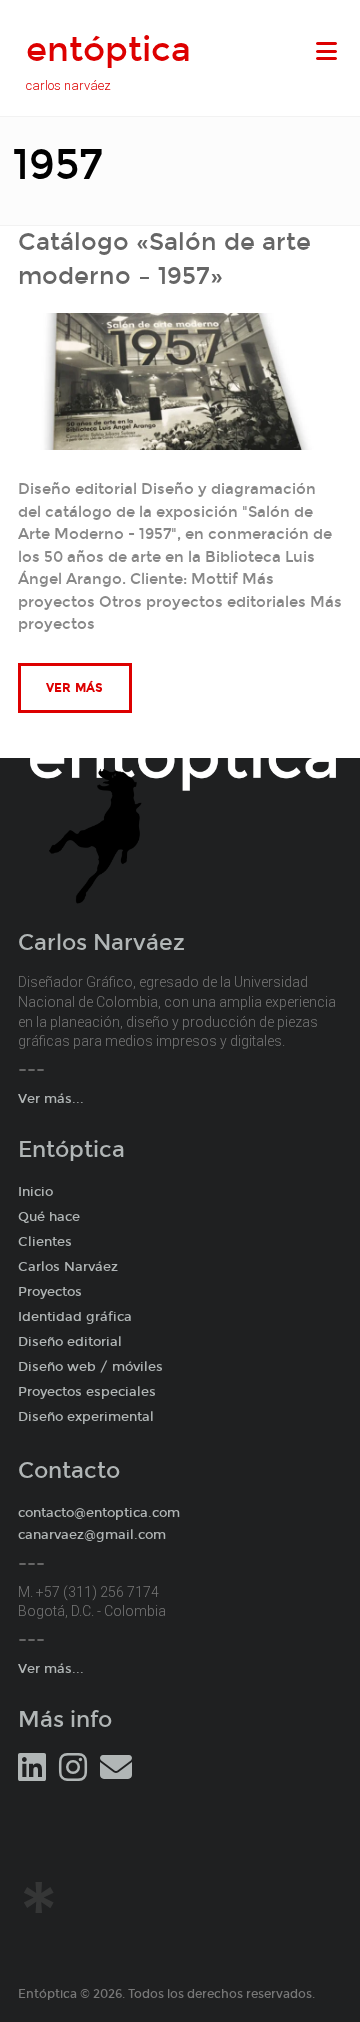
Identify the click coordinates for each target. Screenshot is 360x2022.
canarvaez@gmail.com (92, 1535)
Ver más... (51, 1099)
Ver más (75, 688)
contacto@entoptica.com (99, 1513)
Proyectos (50, 1292)
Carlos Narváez (68, 1267)
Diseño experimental (86, 1417)
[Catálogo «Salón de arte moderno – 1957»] (180, 324)
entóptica (108, 49)
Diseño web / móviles (90, 1367)
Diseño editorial (70, 1342)
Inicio (35, 1192)
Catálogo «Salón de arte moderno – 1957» (164, 259)
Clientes (45, 1242)
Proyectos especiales (87, 1392)
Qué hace (49, 1217)
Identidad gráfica (75, 1317)
